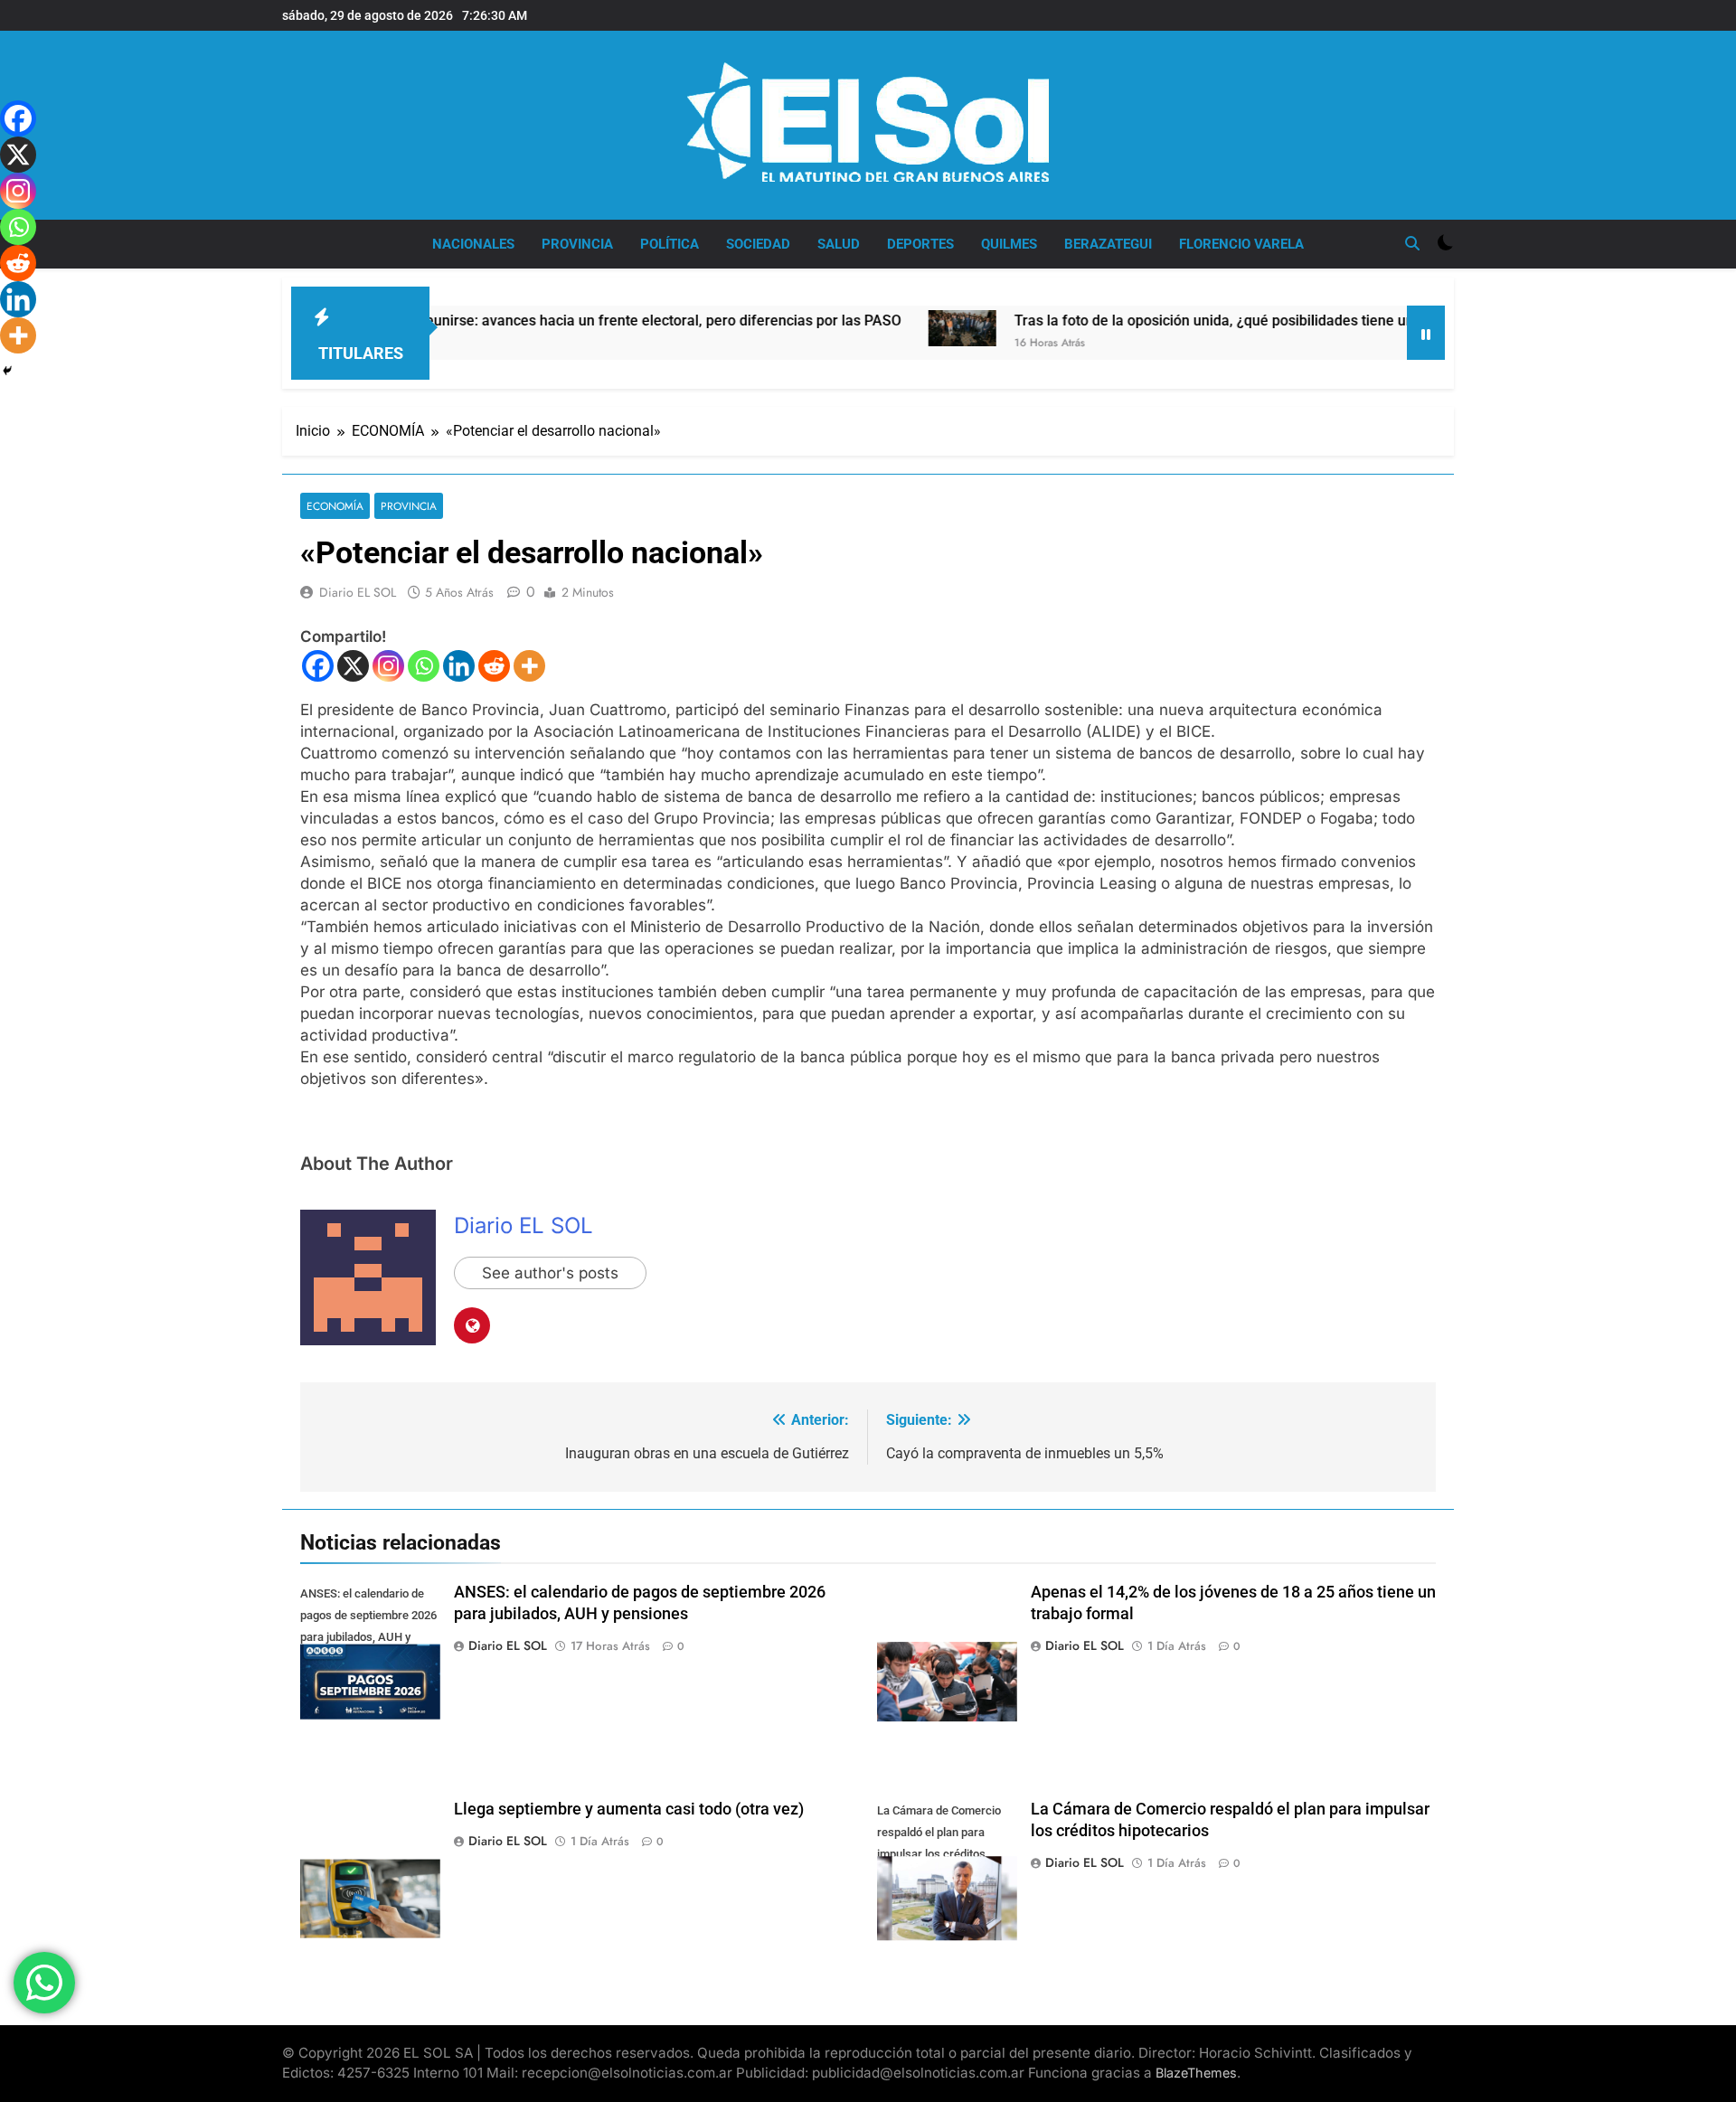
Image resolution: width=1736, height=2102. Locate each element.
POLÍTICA (670, 244)
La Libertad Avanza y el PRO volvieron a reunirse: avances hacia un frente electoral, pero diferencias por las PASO (453, 320)
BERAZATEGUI (1108, 244)
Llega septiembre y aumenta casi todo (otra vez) (629, 1809)
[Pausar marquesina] (1426, 333)
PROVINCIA (577, 244)
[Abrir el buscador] (1412, 243)
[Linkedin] (459, 666)
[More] (529, 666)
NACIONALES (473, 244)
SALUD (839, 244)
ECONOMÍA (335, 506)
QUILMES (1009, 244)
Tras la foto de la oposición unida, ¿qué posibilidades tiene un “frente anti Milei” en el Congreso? (1250, 320)
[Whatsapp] (424, 666)
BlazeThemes (1196, 2073)
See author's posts (550, 1273)
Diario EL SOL (358, 592)
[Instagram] (388, 666)
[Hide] (7, 371)
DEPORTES (920, 244)
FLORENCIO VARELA (1241, 244)
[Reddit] (494, 666)
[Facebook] (318, 666)
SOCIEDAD (758, 244)
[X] (353, 666)
